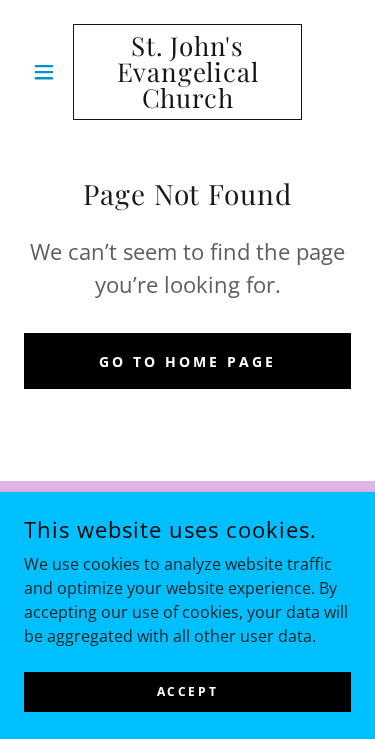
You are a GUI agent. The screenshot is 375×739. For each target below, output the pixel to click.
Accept (187, 691)
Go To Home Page (187, 361)
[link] (187, 72)
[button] (48, 72)
